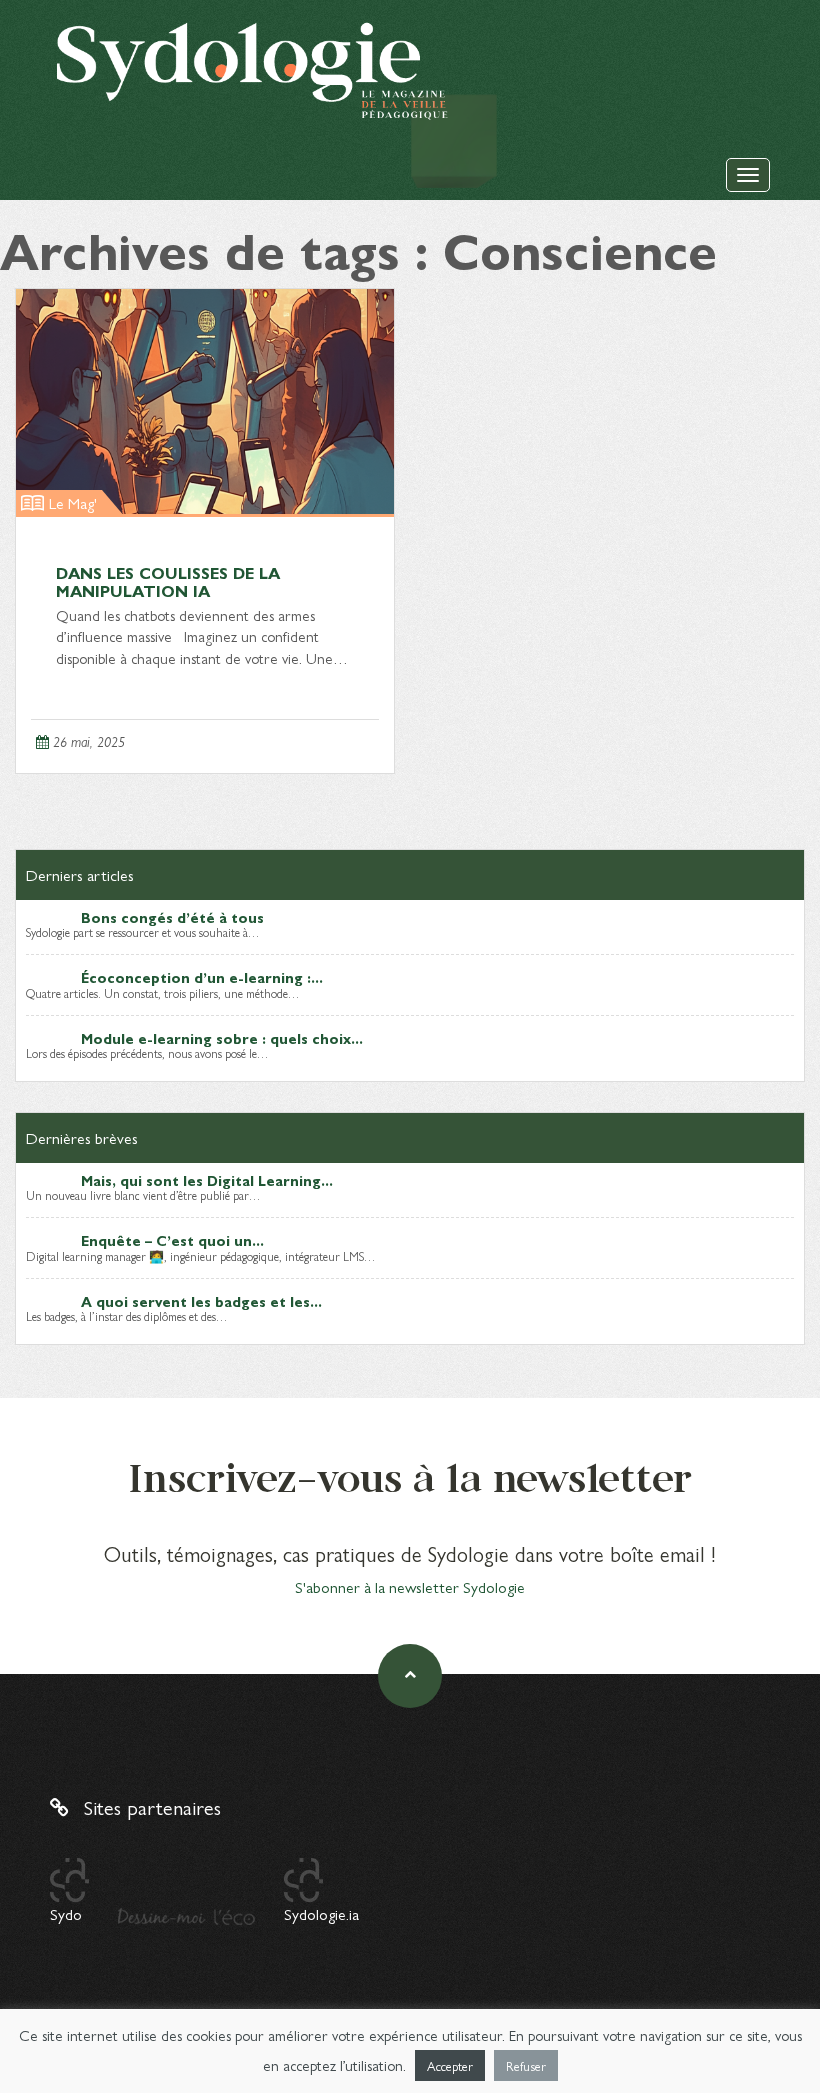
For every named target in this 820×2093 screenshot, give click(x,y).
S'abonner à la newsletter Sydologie (410, 1586)
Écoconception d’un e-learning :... (202, 977)
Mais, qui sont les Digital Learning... (207, 1180)
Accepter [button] (450, 2065)
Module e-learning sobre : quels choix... (222, 1038)
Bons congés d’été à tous (172, 917)
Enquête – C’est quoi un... (172, 1240)
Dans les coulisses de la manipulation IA (168, 581)
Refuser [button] (526, 2065)
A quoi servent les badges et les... (201, 1301)
